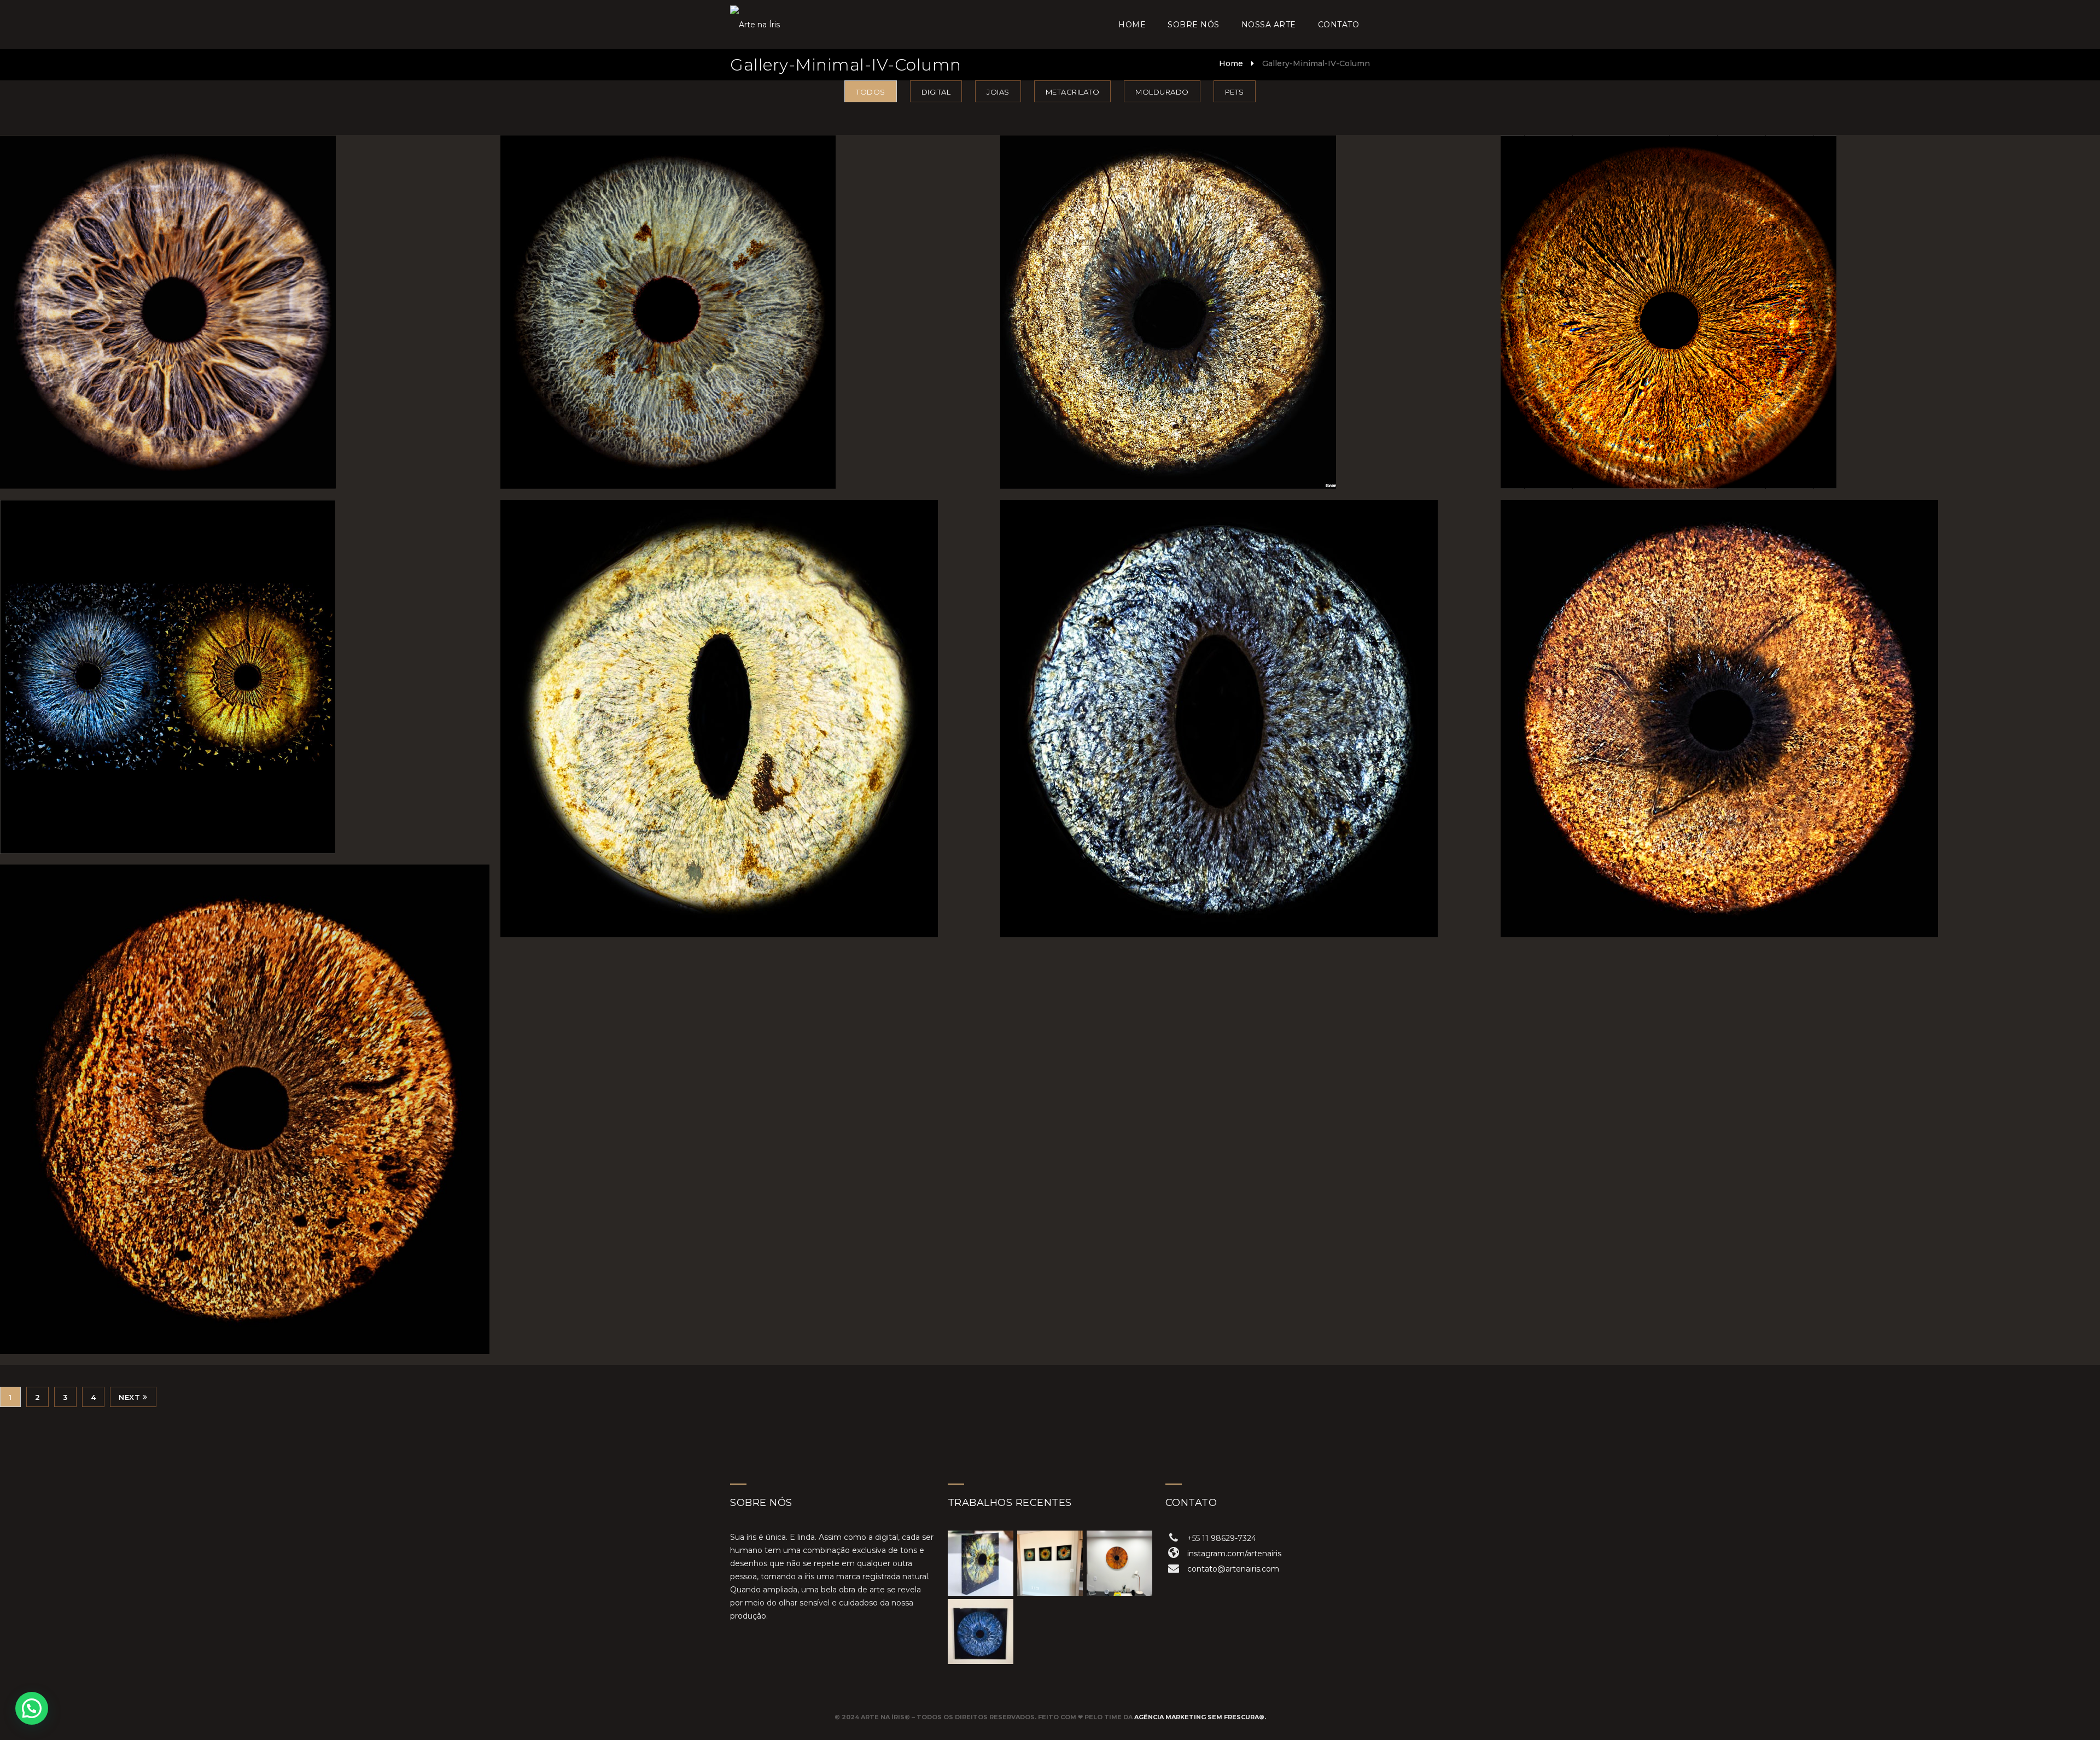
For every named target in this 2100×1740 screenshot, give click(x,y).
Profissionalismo (245, 290)
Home (1132, 25)
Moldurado (1162, 92)
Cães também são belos (244, 1087)
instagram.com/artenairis (1234, 1554)
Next (129, 1397)
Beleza (1245, 290)
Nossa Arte (1269, 25)
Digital (936, 92)
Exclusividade (1745, 290)
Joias (998, 92)
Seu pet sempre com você (1746, 696)
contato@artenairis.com (1233, 1569)
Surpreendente (745, 290)
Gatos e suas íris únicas (745, 696)
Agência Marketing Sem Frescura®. (1200, 1717)
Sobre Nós (1194, 25)
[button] (32, 1708)
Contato (1339, 25)
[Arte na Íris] (755, 25)
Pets (1235, 92)
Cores (245, 655)
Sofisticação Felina (1245, 696)
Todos (871, 92)
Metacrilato (1073, 92)
